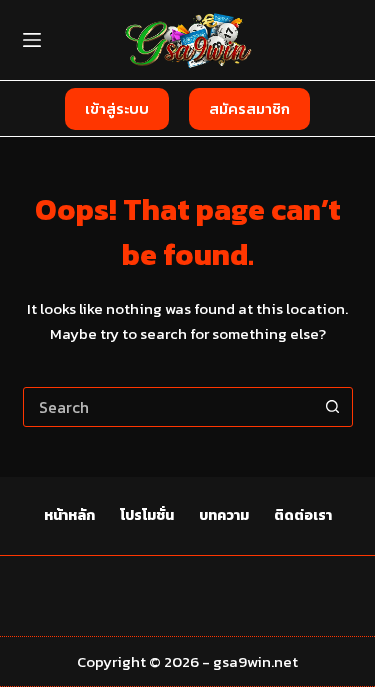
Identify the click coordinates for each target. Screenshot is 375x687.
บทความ (224, 516)
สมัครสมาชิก (249, 108)
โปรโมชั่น (147, 516)
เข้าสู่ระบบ (117, 108)
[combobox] (169, 407)
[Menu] (32, 40)
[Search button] (333, 407)
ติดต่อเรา (303, 516)
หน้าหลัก (69, 516)
